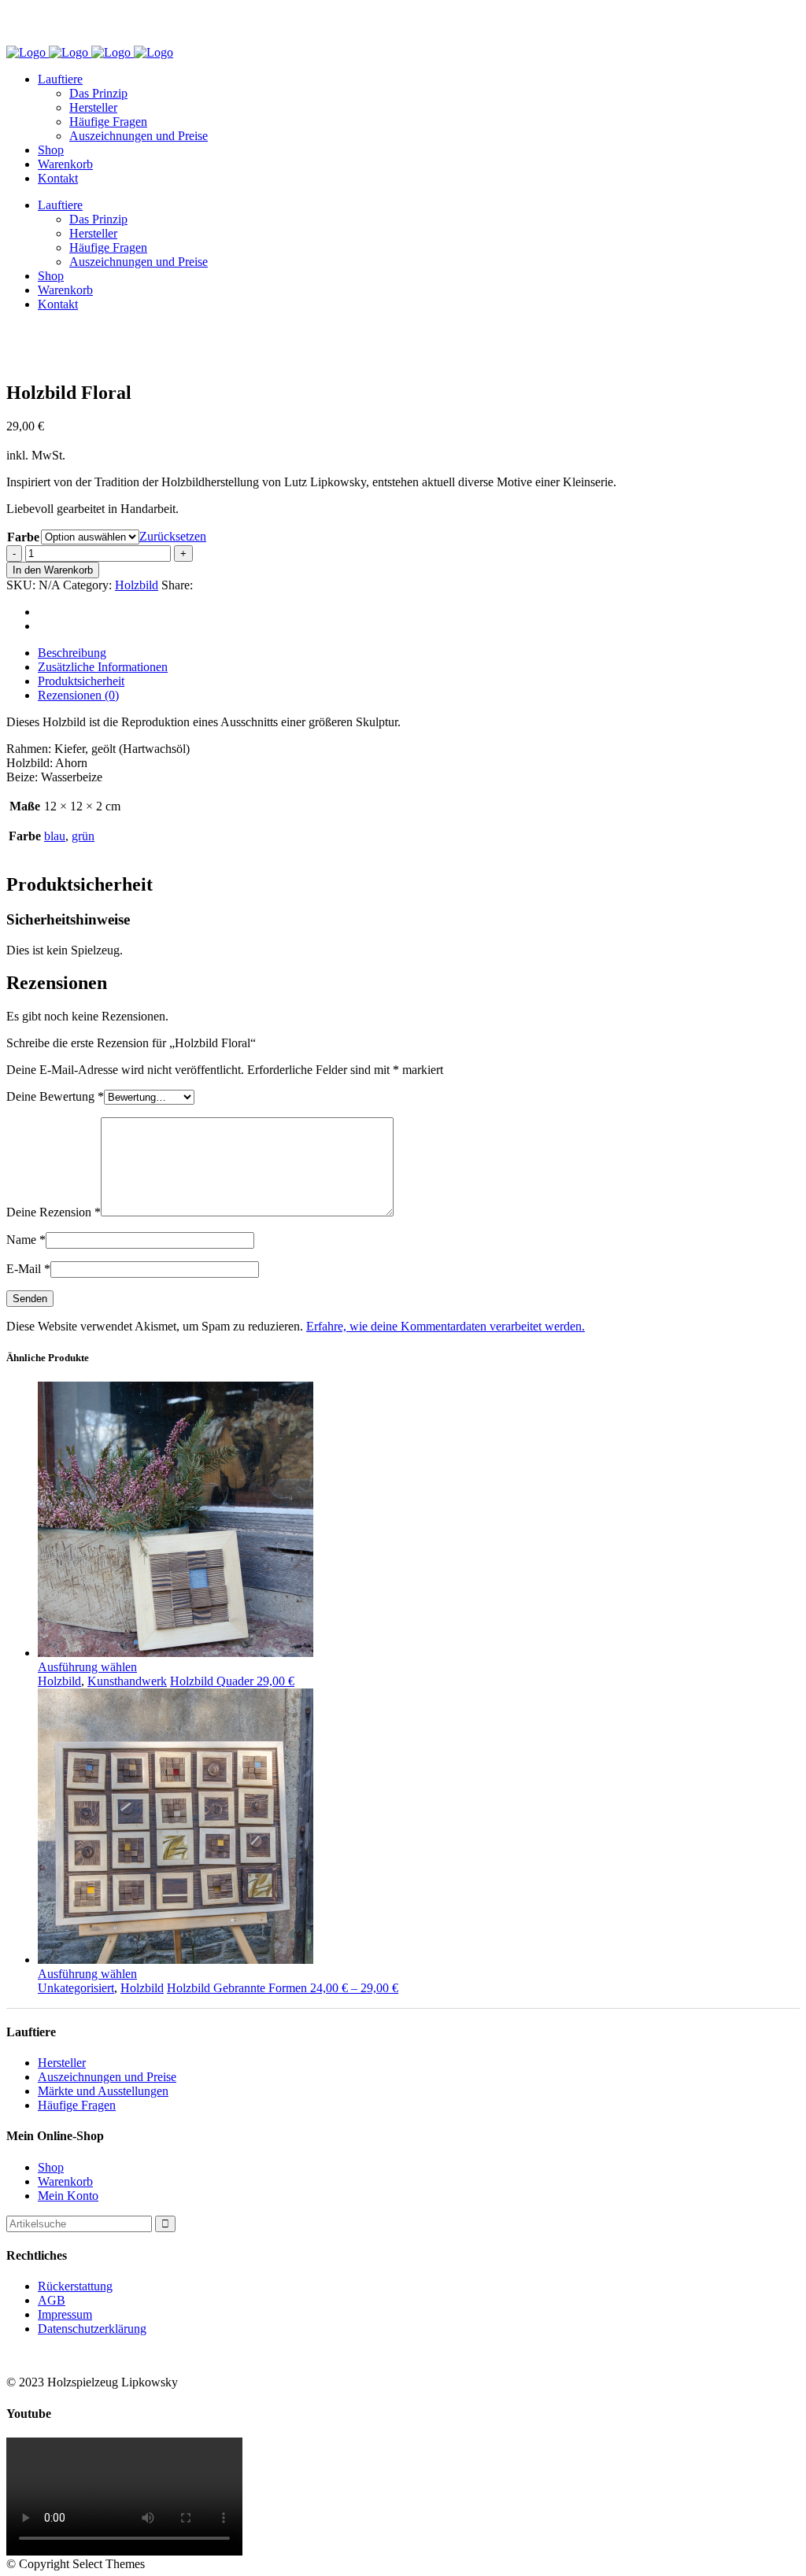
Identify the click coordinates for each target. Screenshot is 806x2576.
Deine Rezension (54, 1212)
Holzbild (137, 585)
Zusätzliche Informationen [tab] (103, 667)
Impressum (65, 2314)
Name (26, 1240)
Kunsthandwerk (127, 1681)
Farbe (23, 537)
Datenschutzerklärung (92, 2329)
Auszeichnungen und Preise (107, 2077)
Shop (51, 2167)
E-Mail (28, 1269)
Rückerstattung (75, 2286)
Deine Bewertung (55, 1096)
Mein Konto (68, 2196)
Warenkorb (65, 2181)
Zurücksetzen (173, 536)
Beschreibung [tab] (72, 653)
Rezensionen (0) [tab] (78, 695)
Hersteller (62, 2063)
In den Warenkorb (53, 570)
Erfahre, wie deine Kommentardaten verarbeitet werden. (446, 1326)
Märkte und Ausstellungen (103, 2091)
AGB (52, 2300)
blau (55, 836)
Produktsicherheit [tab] (81, 681)
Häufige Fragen (77, 2105)
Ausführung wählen (87, 1667)
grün (83, 836)
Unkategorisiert (76, 1988)
